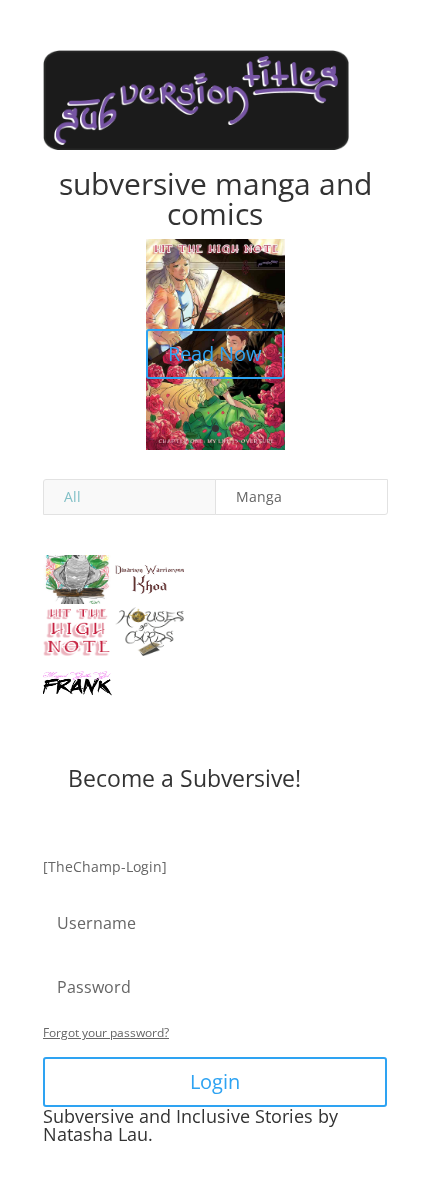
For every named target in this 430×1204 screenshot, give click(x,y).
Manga (259, 496)
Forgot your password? (106, 1032)
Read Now (215, 353)
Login (215, 1081)
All (72, 496)
